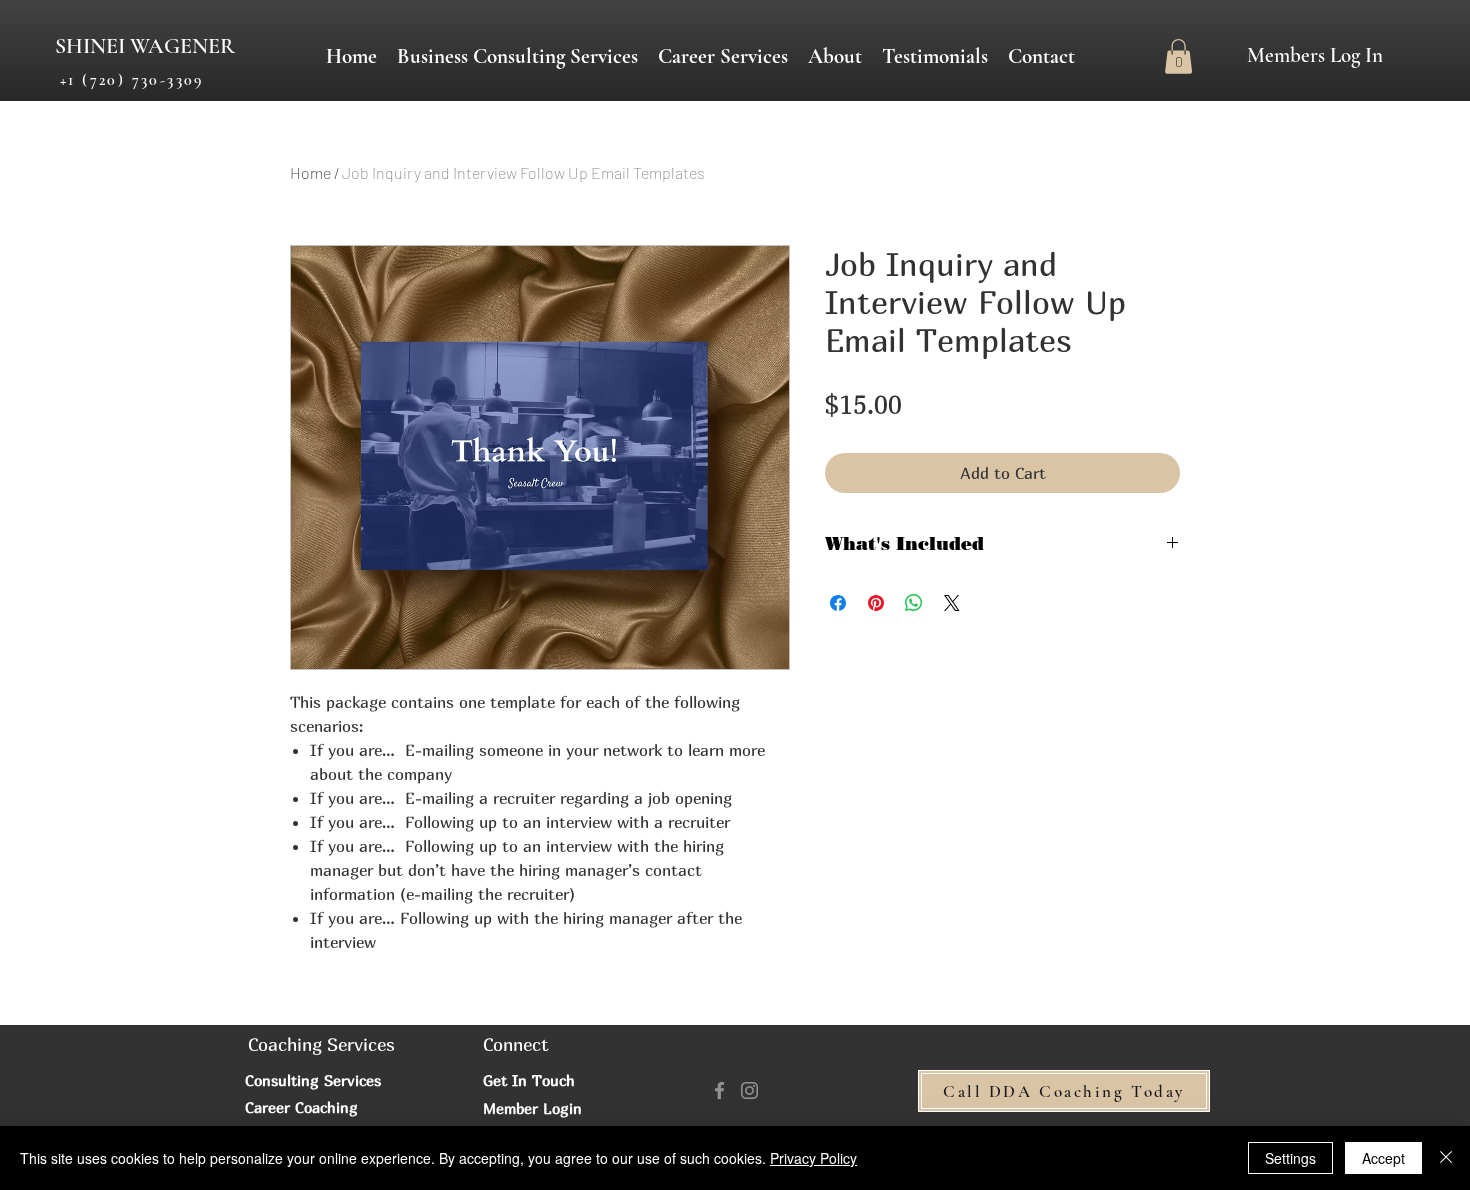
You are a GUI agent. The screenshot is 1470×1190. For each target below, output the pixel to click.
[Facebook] (719, 1090)
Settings (1290, 1158)
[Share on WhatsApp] (914, 603)
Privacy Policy (813, 1158)
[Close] (1446, 1158)
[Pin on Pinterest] (876, 603)
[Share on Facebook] (838, 603)
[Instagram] (749, 1090)
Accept (1383, 1158)
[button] (723, 56)
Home (310, 172)
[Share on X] (952, 603)
